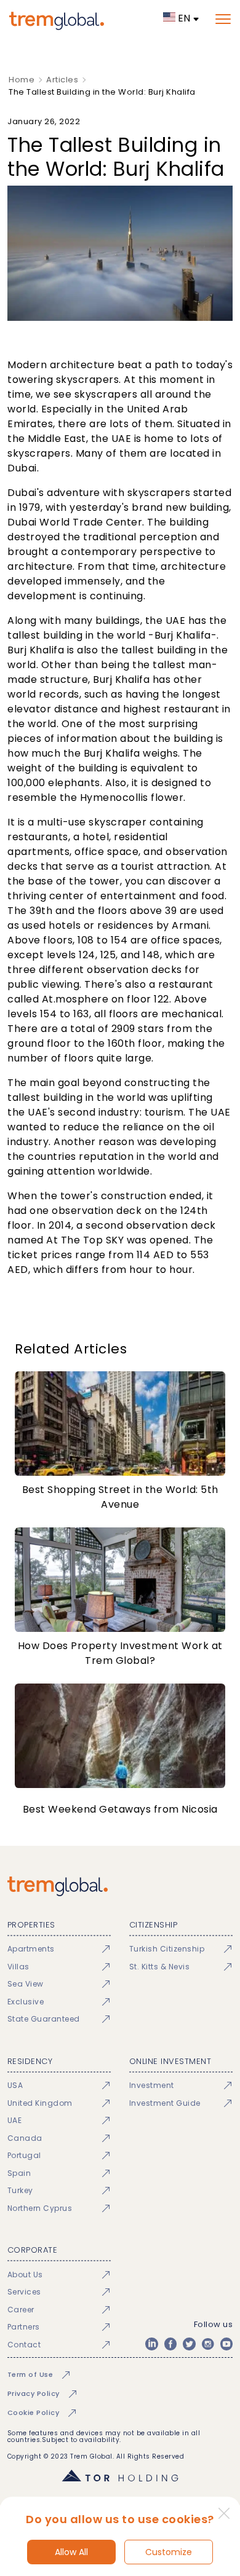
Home (22, 80)
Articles (62, 80)
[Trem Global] (120, 1886)
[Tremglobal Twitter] (189, 2344)
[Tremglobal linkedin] (151, 2344)
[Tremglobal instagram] (208, 2344)
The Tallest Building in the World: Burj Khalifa (102, 92)
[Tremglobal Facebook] (170, 2344)
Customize (169, 2552)
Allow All (71, 2552)
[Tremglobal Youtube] (226, 2344)
